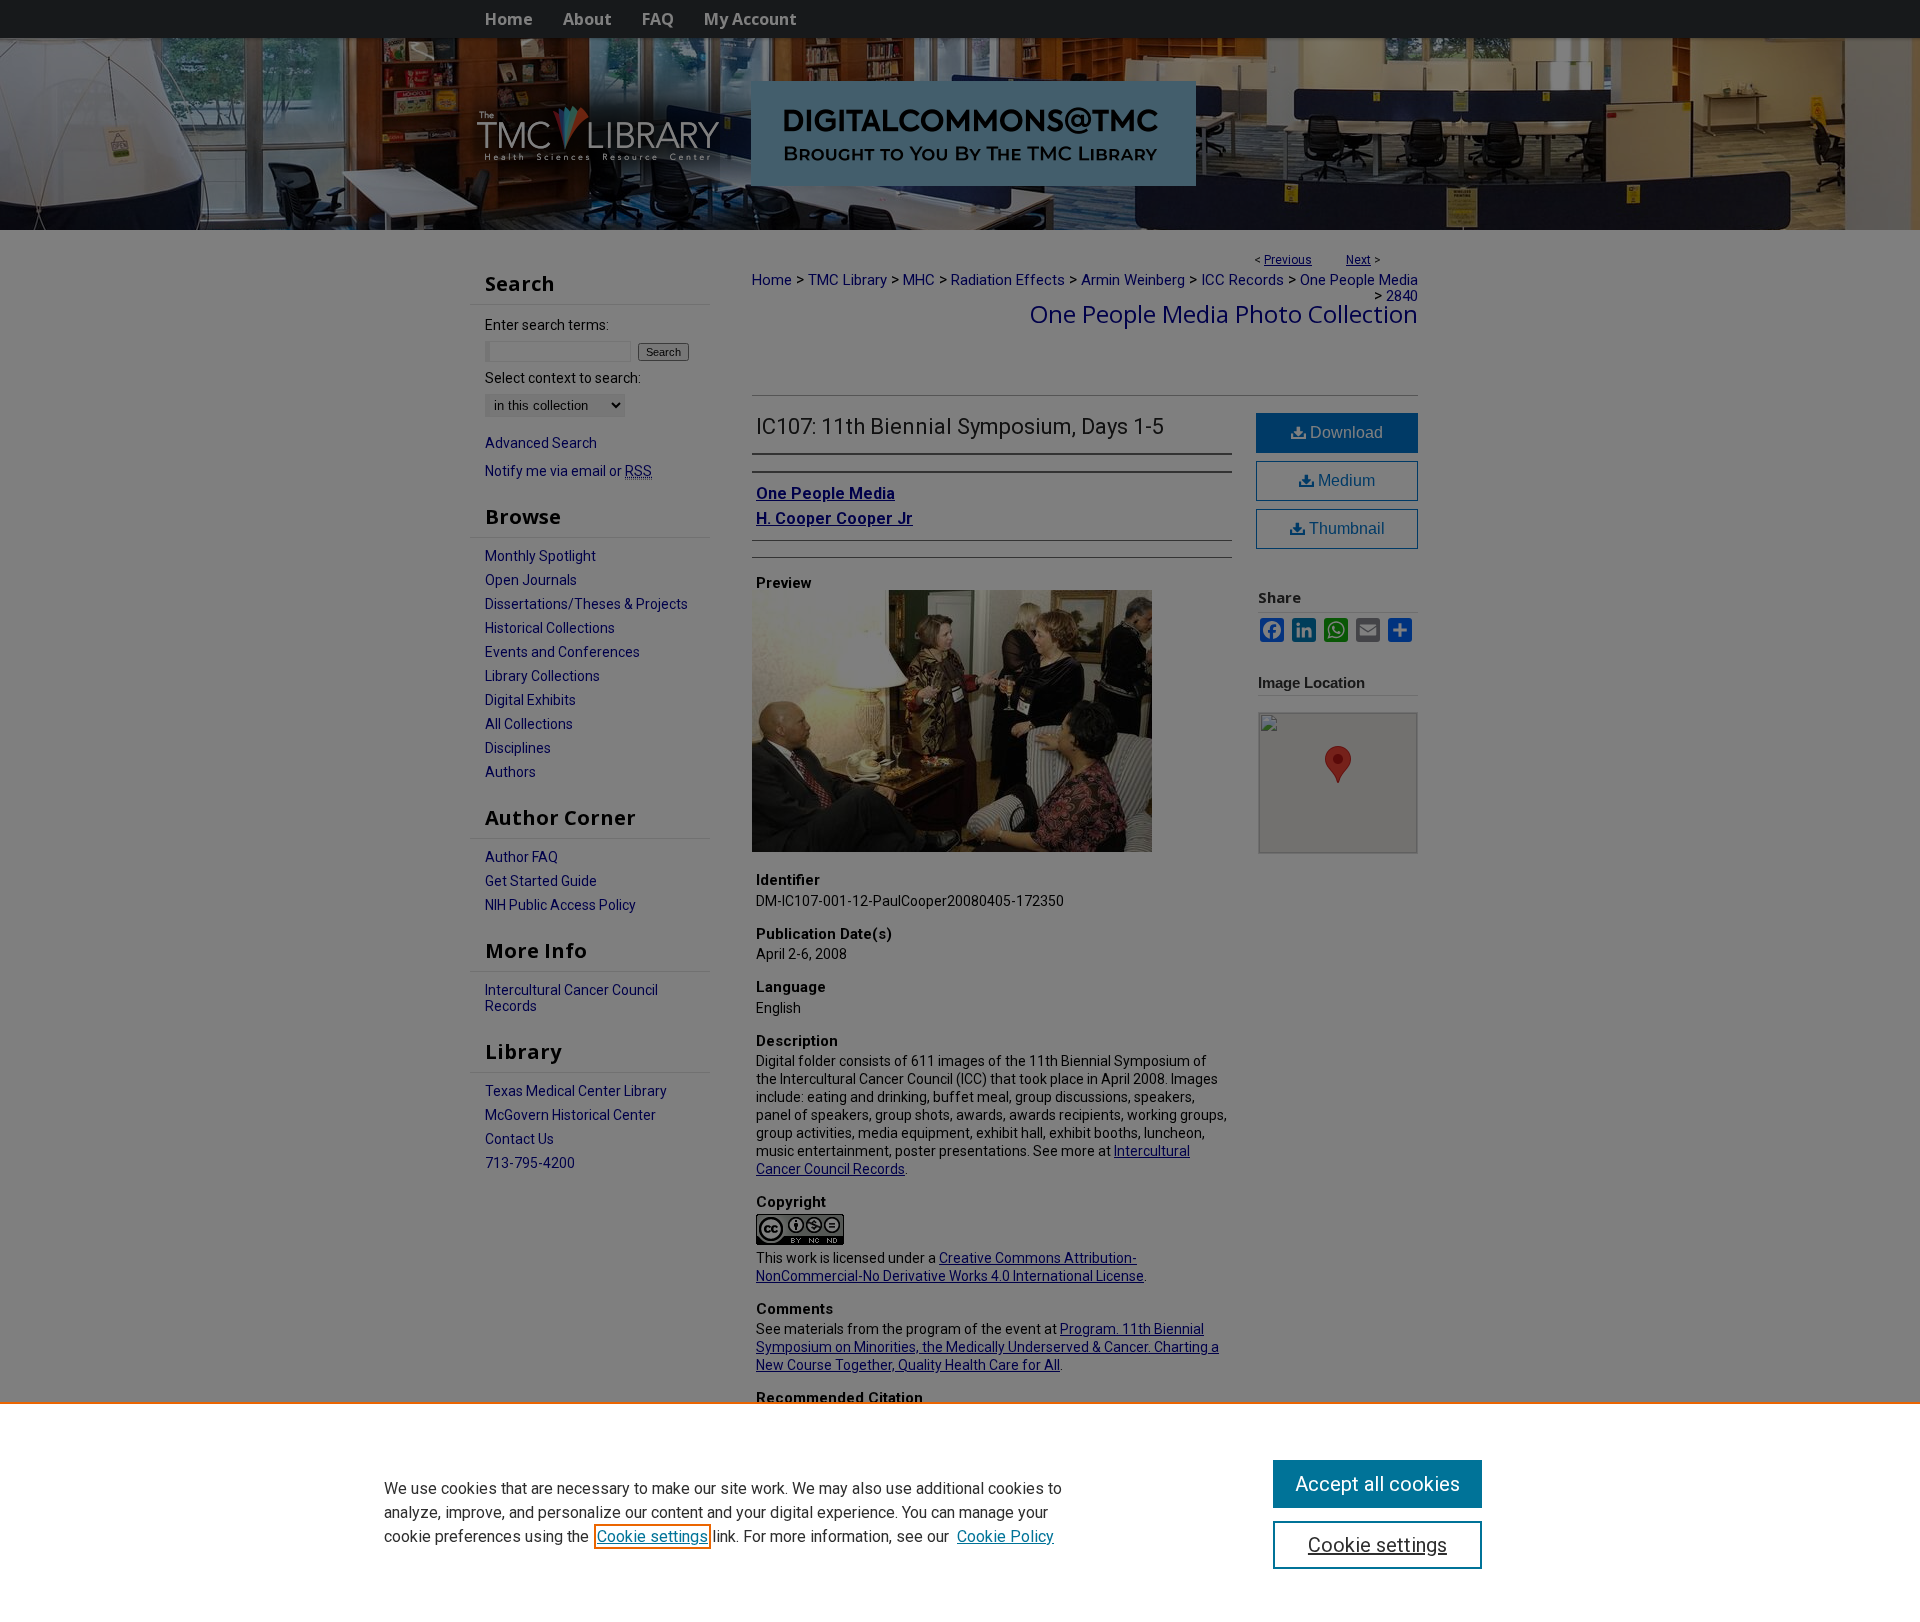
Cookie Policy (1005, 1536)
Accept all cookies (1377, 1484)
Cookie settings (652, 1536)
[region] (960, 1512)
